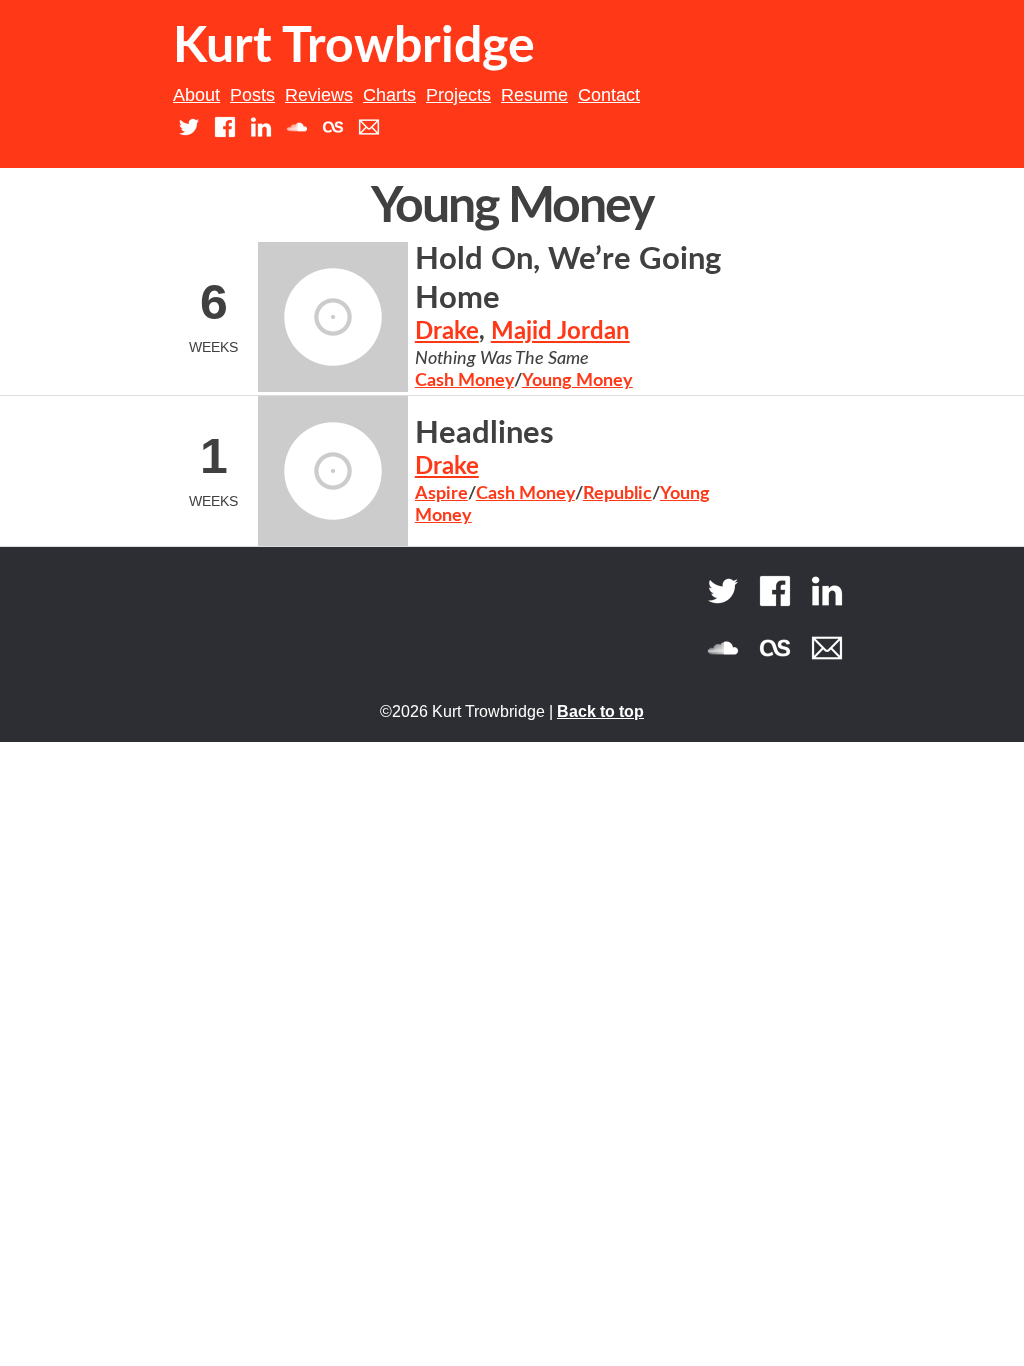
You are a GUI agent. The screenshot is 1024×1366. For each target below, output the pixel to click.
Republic (617, 494)
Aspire (441, 494)
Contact (609, 95)
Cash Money (464, 381)
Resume (534, 95)
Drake (447, 332)
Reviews (319, 95)
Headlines (484, 433)
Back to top (600, 711)
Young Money (577, 381)
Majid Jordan (560, 332)
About (196, 95)
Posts (252, 95)
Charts (389, 95)
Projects (458, 95)
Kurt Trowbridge (354, 47)
